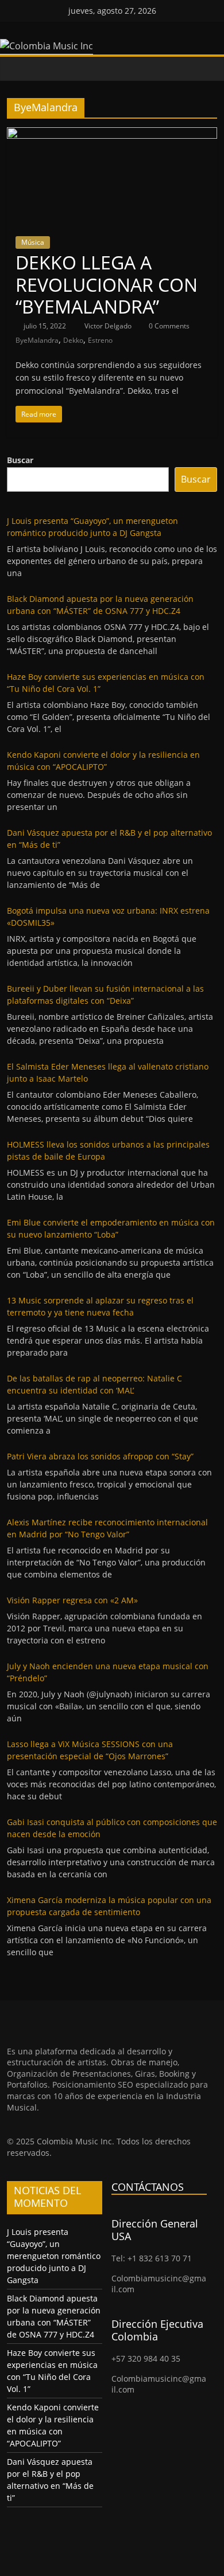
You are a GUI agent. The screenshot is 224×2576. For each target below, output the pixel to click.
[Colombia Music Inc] (18, 68)
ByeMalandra (37, 340)
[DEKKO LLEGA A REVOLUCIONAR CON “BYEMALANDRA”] (112, 134)
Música (33, 242)
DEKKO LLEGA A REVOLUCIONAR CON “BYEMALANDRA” (107, 284)
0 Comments (168, 326)
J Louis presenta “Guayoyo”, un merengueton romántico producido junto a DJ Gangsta (54, 2256)
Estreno (100, 340)
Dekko (73, 340)
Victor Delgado (109, 326)
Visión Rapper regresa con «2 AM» (72, 1600)
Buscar (20, 460)
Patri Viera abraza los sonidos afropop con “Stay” (100, 1456)
